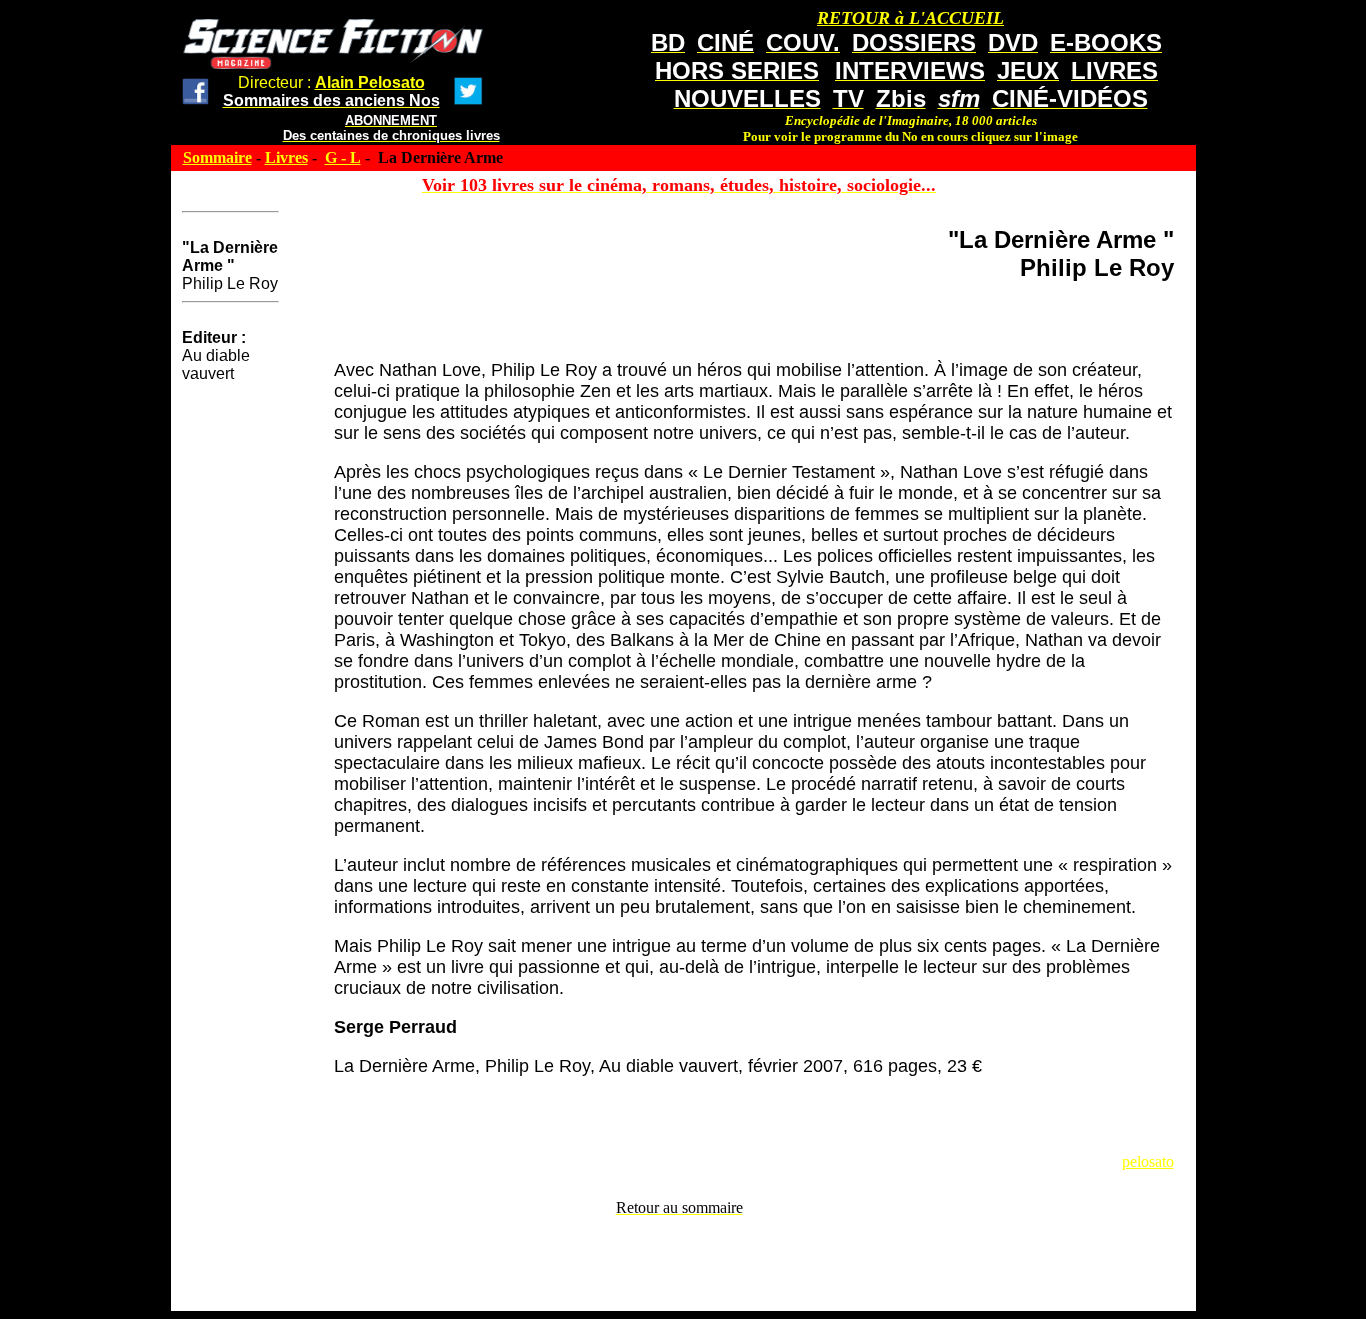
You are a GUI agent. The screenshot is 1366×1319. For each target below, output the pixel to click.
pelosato (1148, 1161)
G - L (343, 157)
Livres (286, 157)
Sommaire (217, 157)
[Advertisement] (679, 1262)
